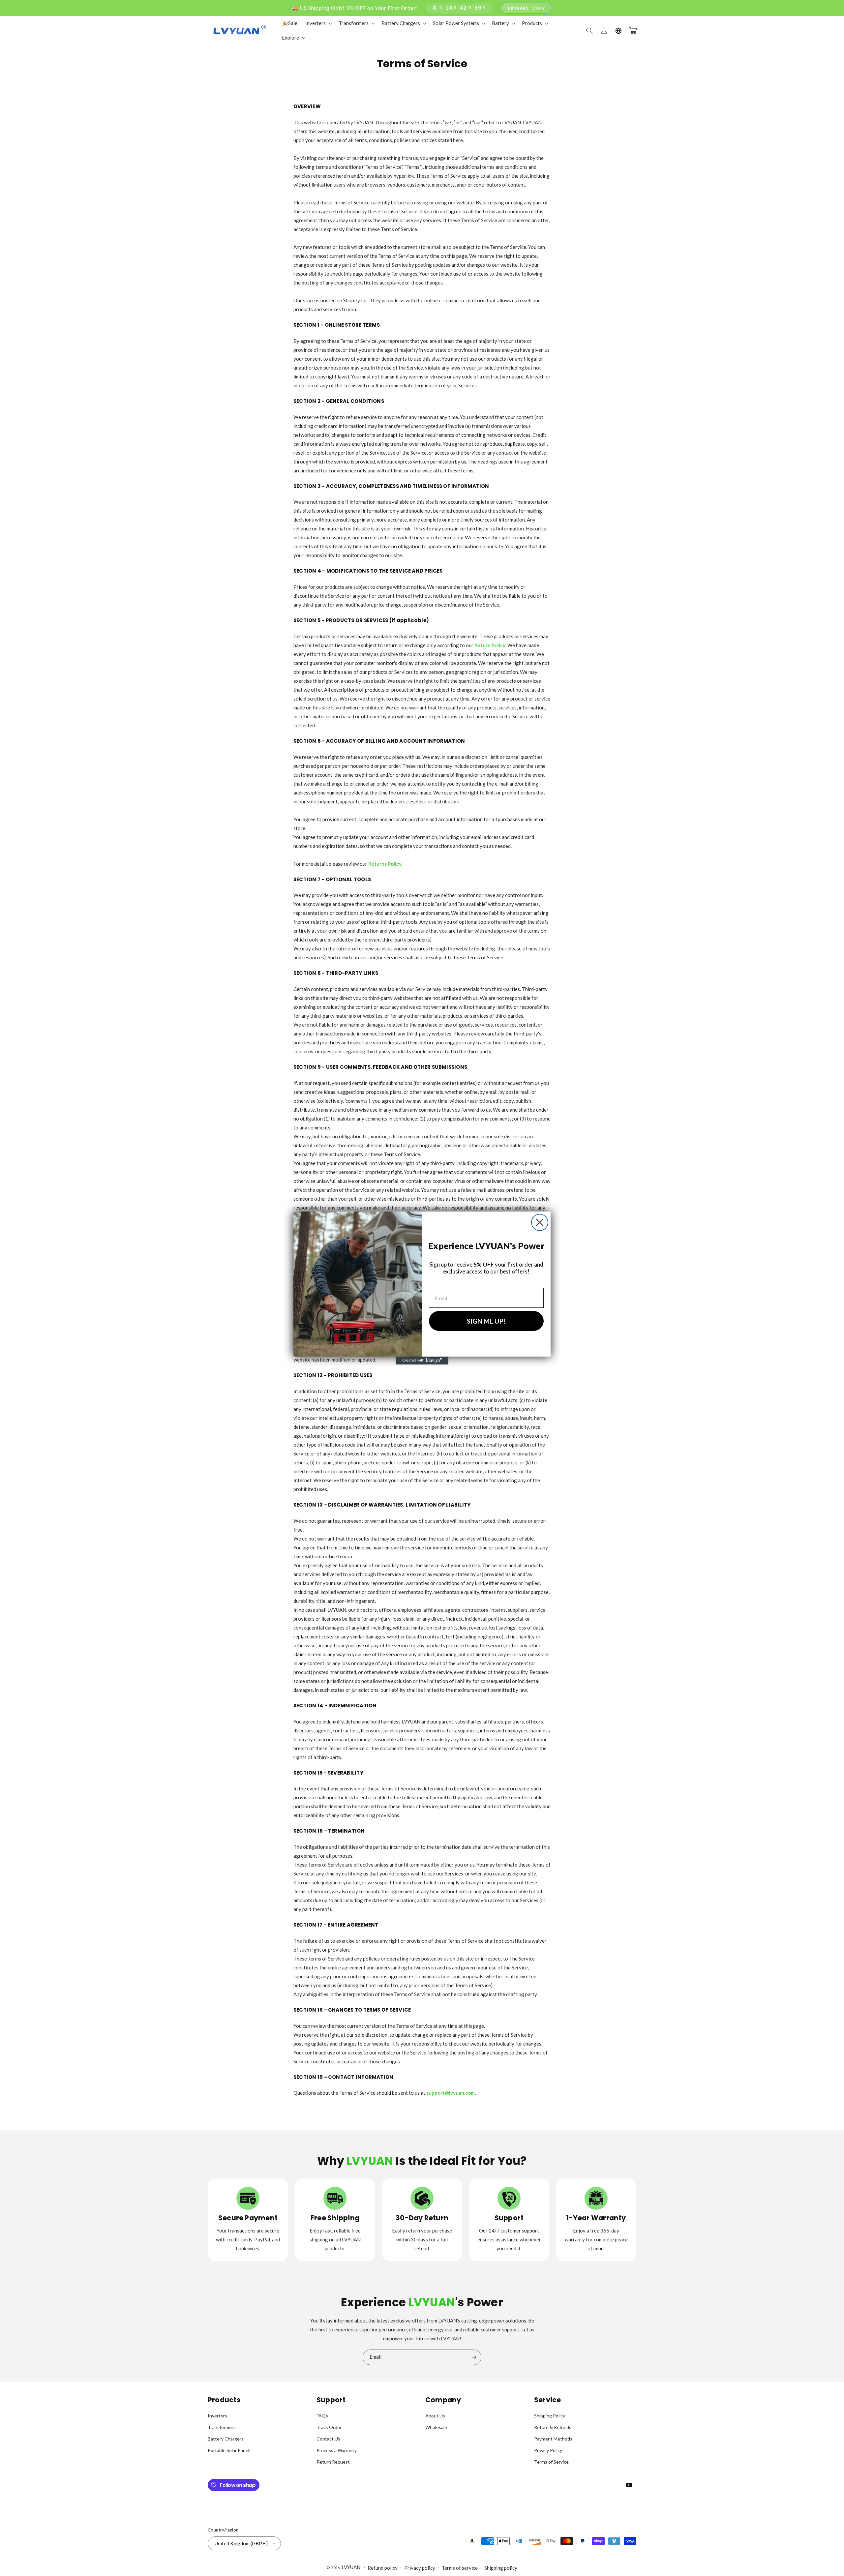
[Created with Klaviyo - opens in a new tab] (422, 1361)
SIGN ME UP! (486, 1321)
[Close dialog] (540, 1222)
